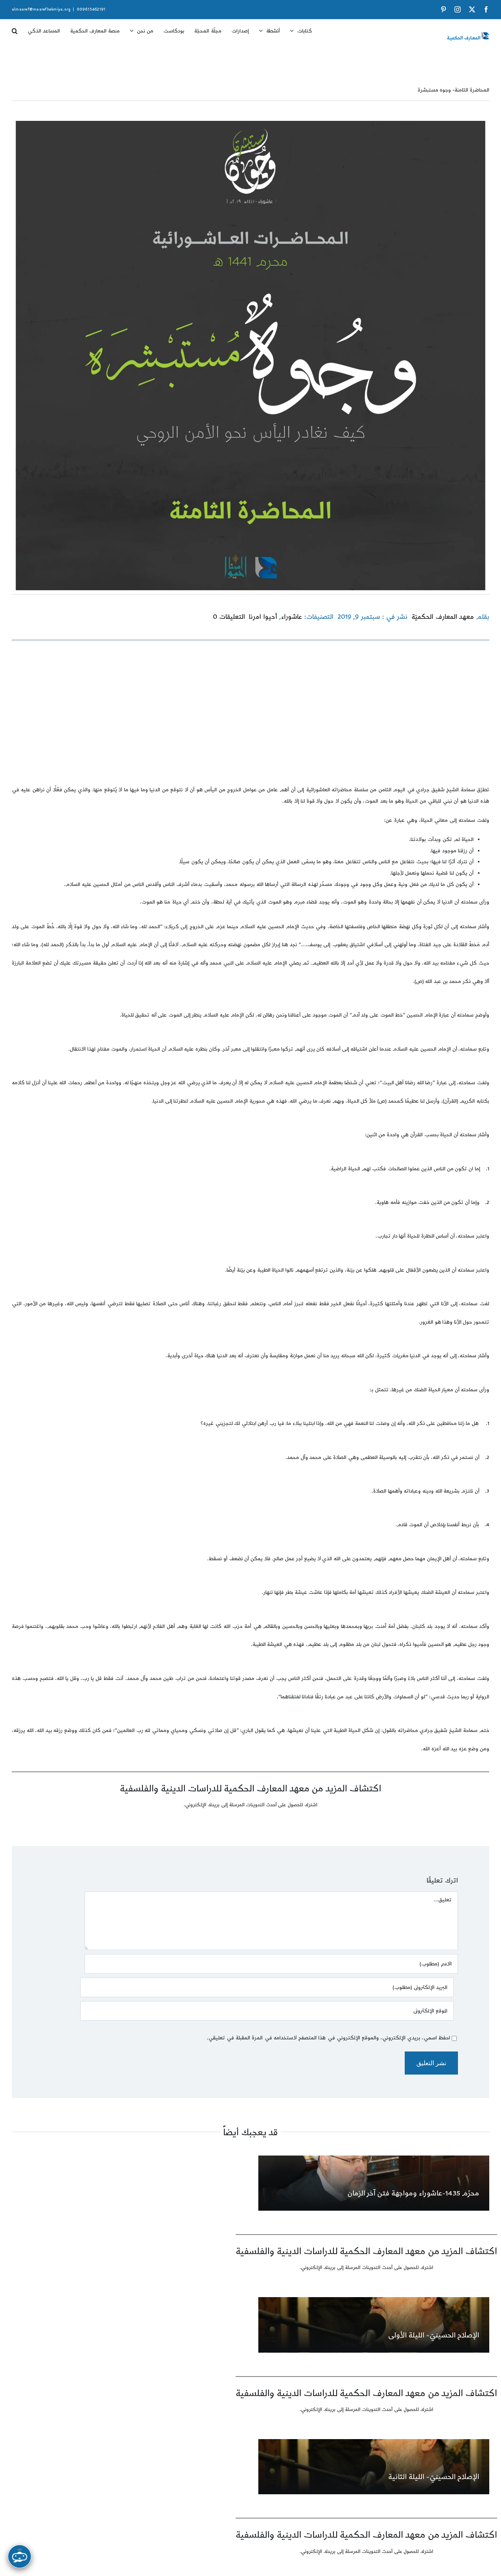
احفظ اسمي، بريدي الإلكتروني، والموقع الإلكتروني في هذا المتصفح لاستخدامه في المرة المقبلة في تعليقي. (328, 2038)
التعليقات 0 (229, 617)
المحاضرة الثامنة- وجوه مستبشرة (454, 90)
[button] (15, 28)
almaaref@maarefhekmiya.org (41, 9)
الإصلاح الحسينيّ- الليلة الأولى (434, 2335)
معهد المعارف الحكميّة (442, 617)
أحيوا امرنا (263, 617)
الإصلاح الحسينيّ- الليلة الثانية (434, 2477)
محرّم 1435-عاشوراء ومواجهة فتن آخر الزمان (414, 2193)
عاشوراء (292, 617)
